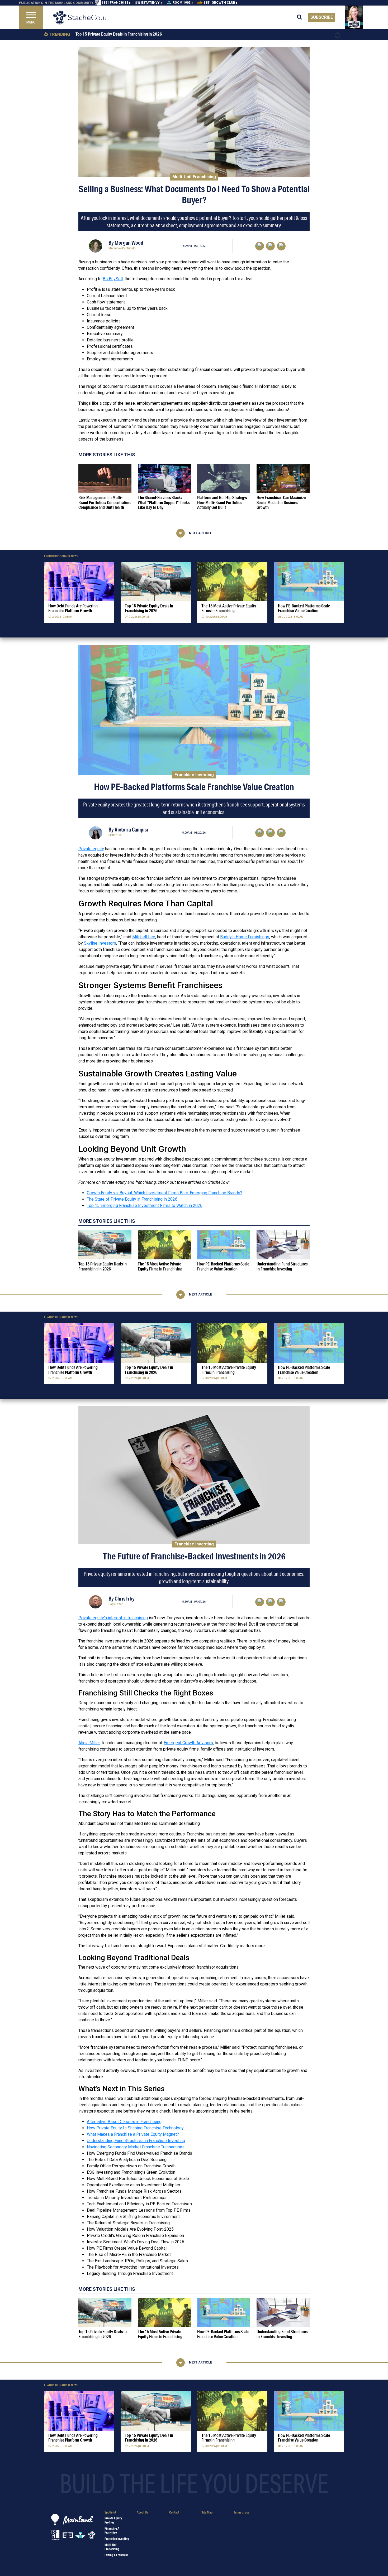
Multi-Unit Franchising (194, 177)
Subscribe (322, 17)
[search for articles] (303, 17)
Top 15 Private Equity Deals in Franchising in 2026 (119, 34)
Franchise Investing (194, 774)
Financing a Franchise (112, 2530)
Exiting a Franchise (117, 2555)
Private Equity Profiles (113, 2520)
